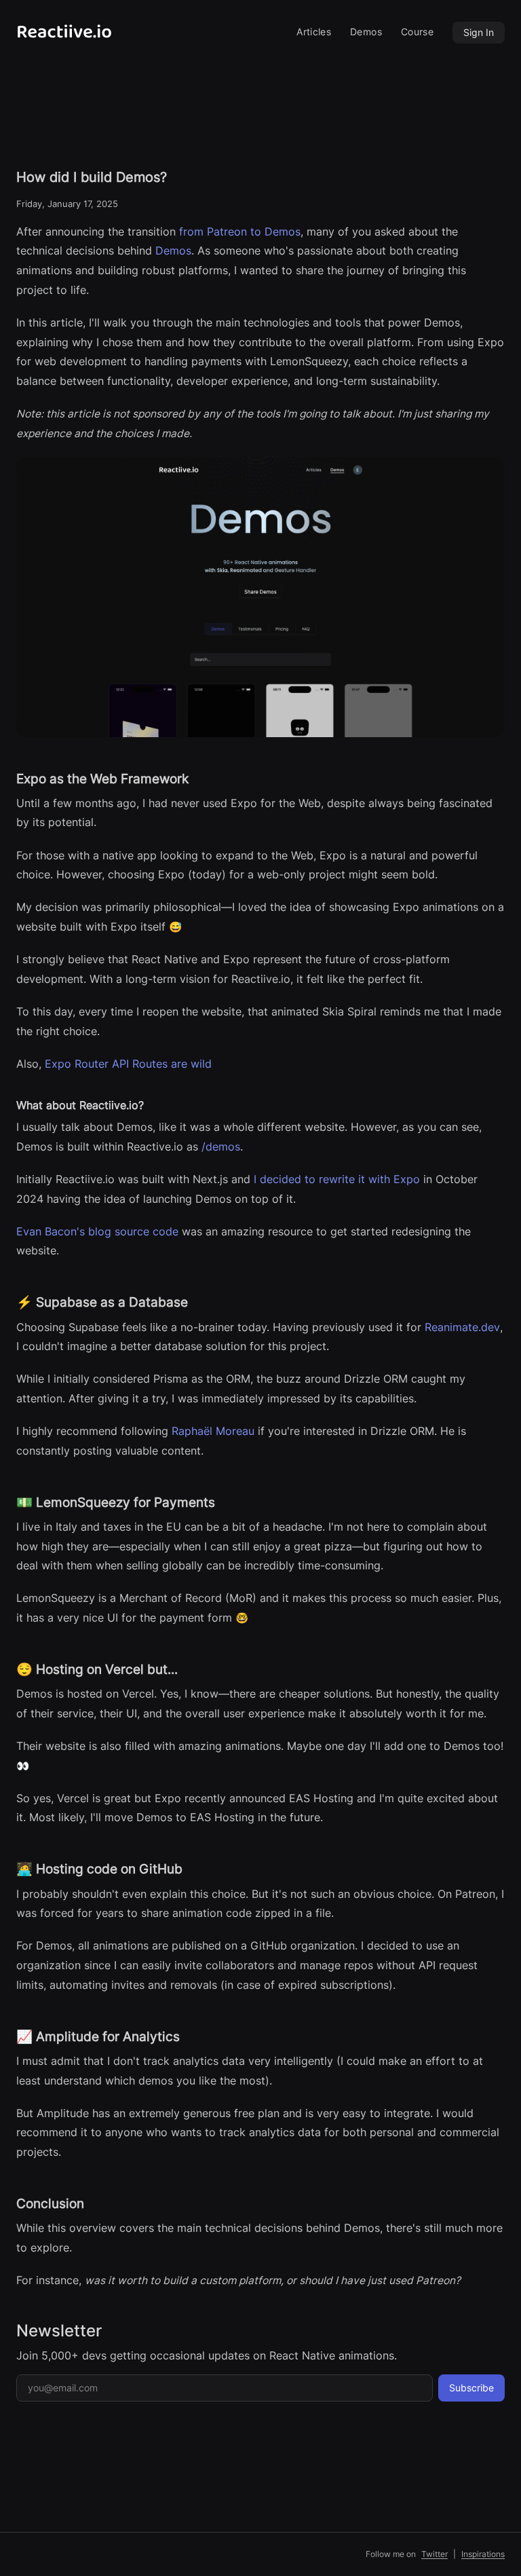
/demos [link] (221, 1147)
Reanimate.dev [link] (462, 1327)
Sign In (479, 32)
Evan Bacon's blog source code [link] (97, 1232)
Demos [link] (366, 32)
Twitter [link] (435, 2554)
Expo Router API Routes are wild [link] (128, 1064)
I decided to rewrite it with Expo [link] (337, 1179)
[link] (81, 32)
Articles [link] (314, 32)
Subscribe (471, 2388)
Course (417, 32)
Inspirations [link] (483, 2554)
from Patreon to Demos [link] (240, 232)
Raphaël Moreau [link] (213, 1431)
